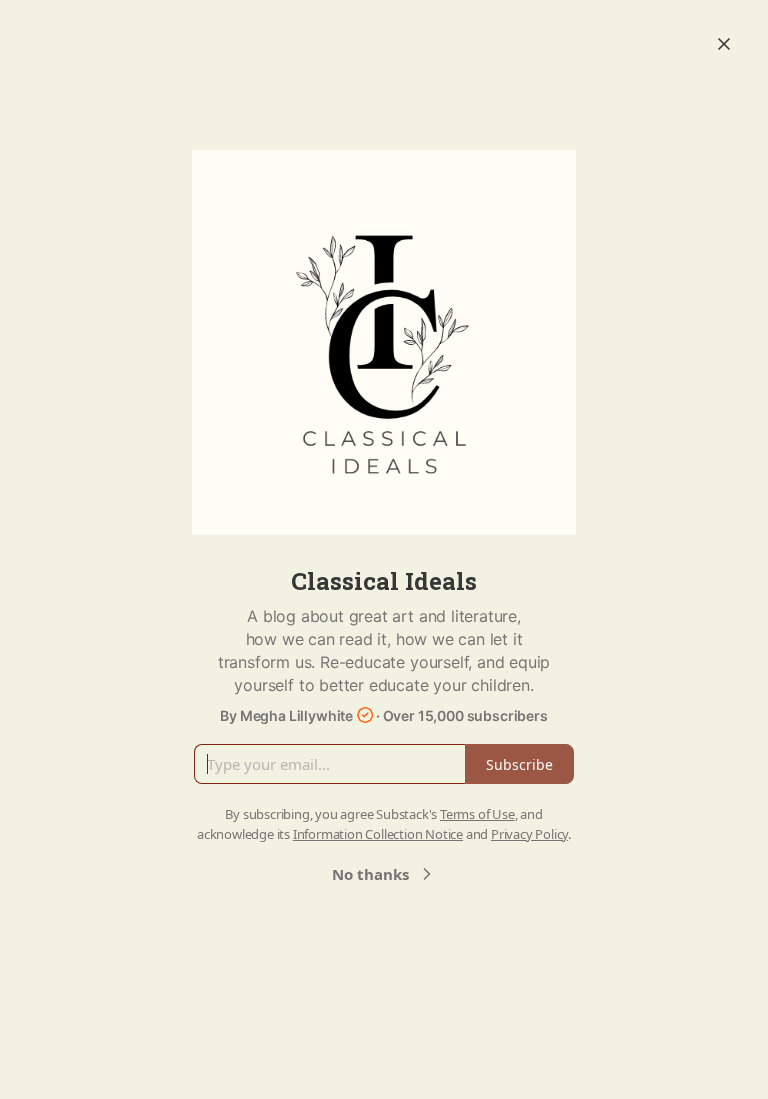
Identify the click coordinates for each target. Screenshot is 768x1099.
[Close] (724, 44)
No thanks (370, 874)
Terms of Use (477, 814)
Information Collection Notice (378, 834)
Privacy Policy (529, 834)
